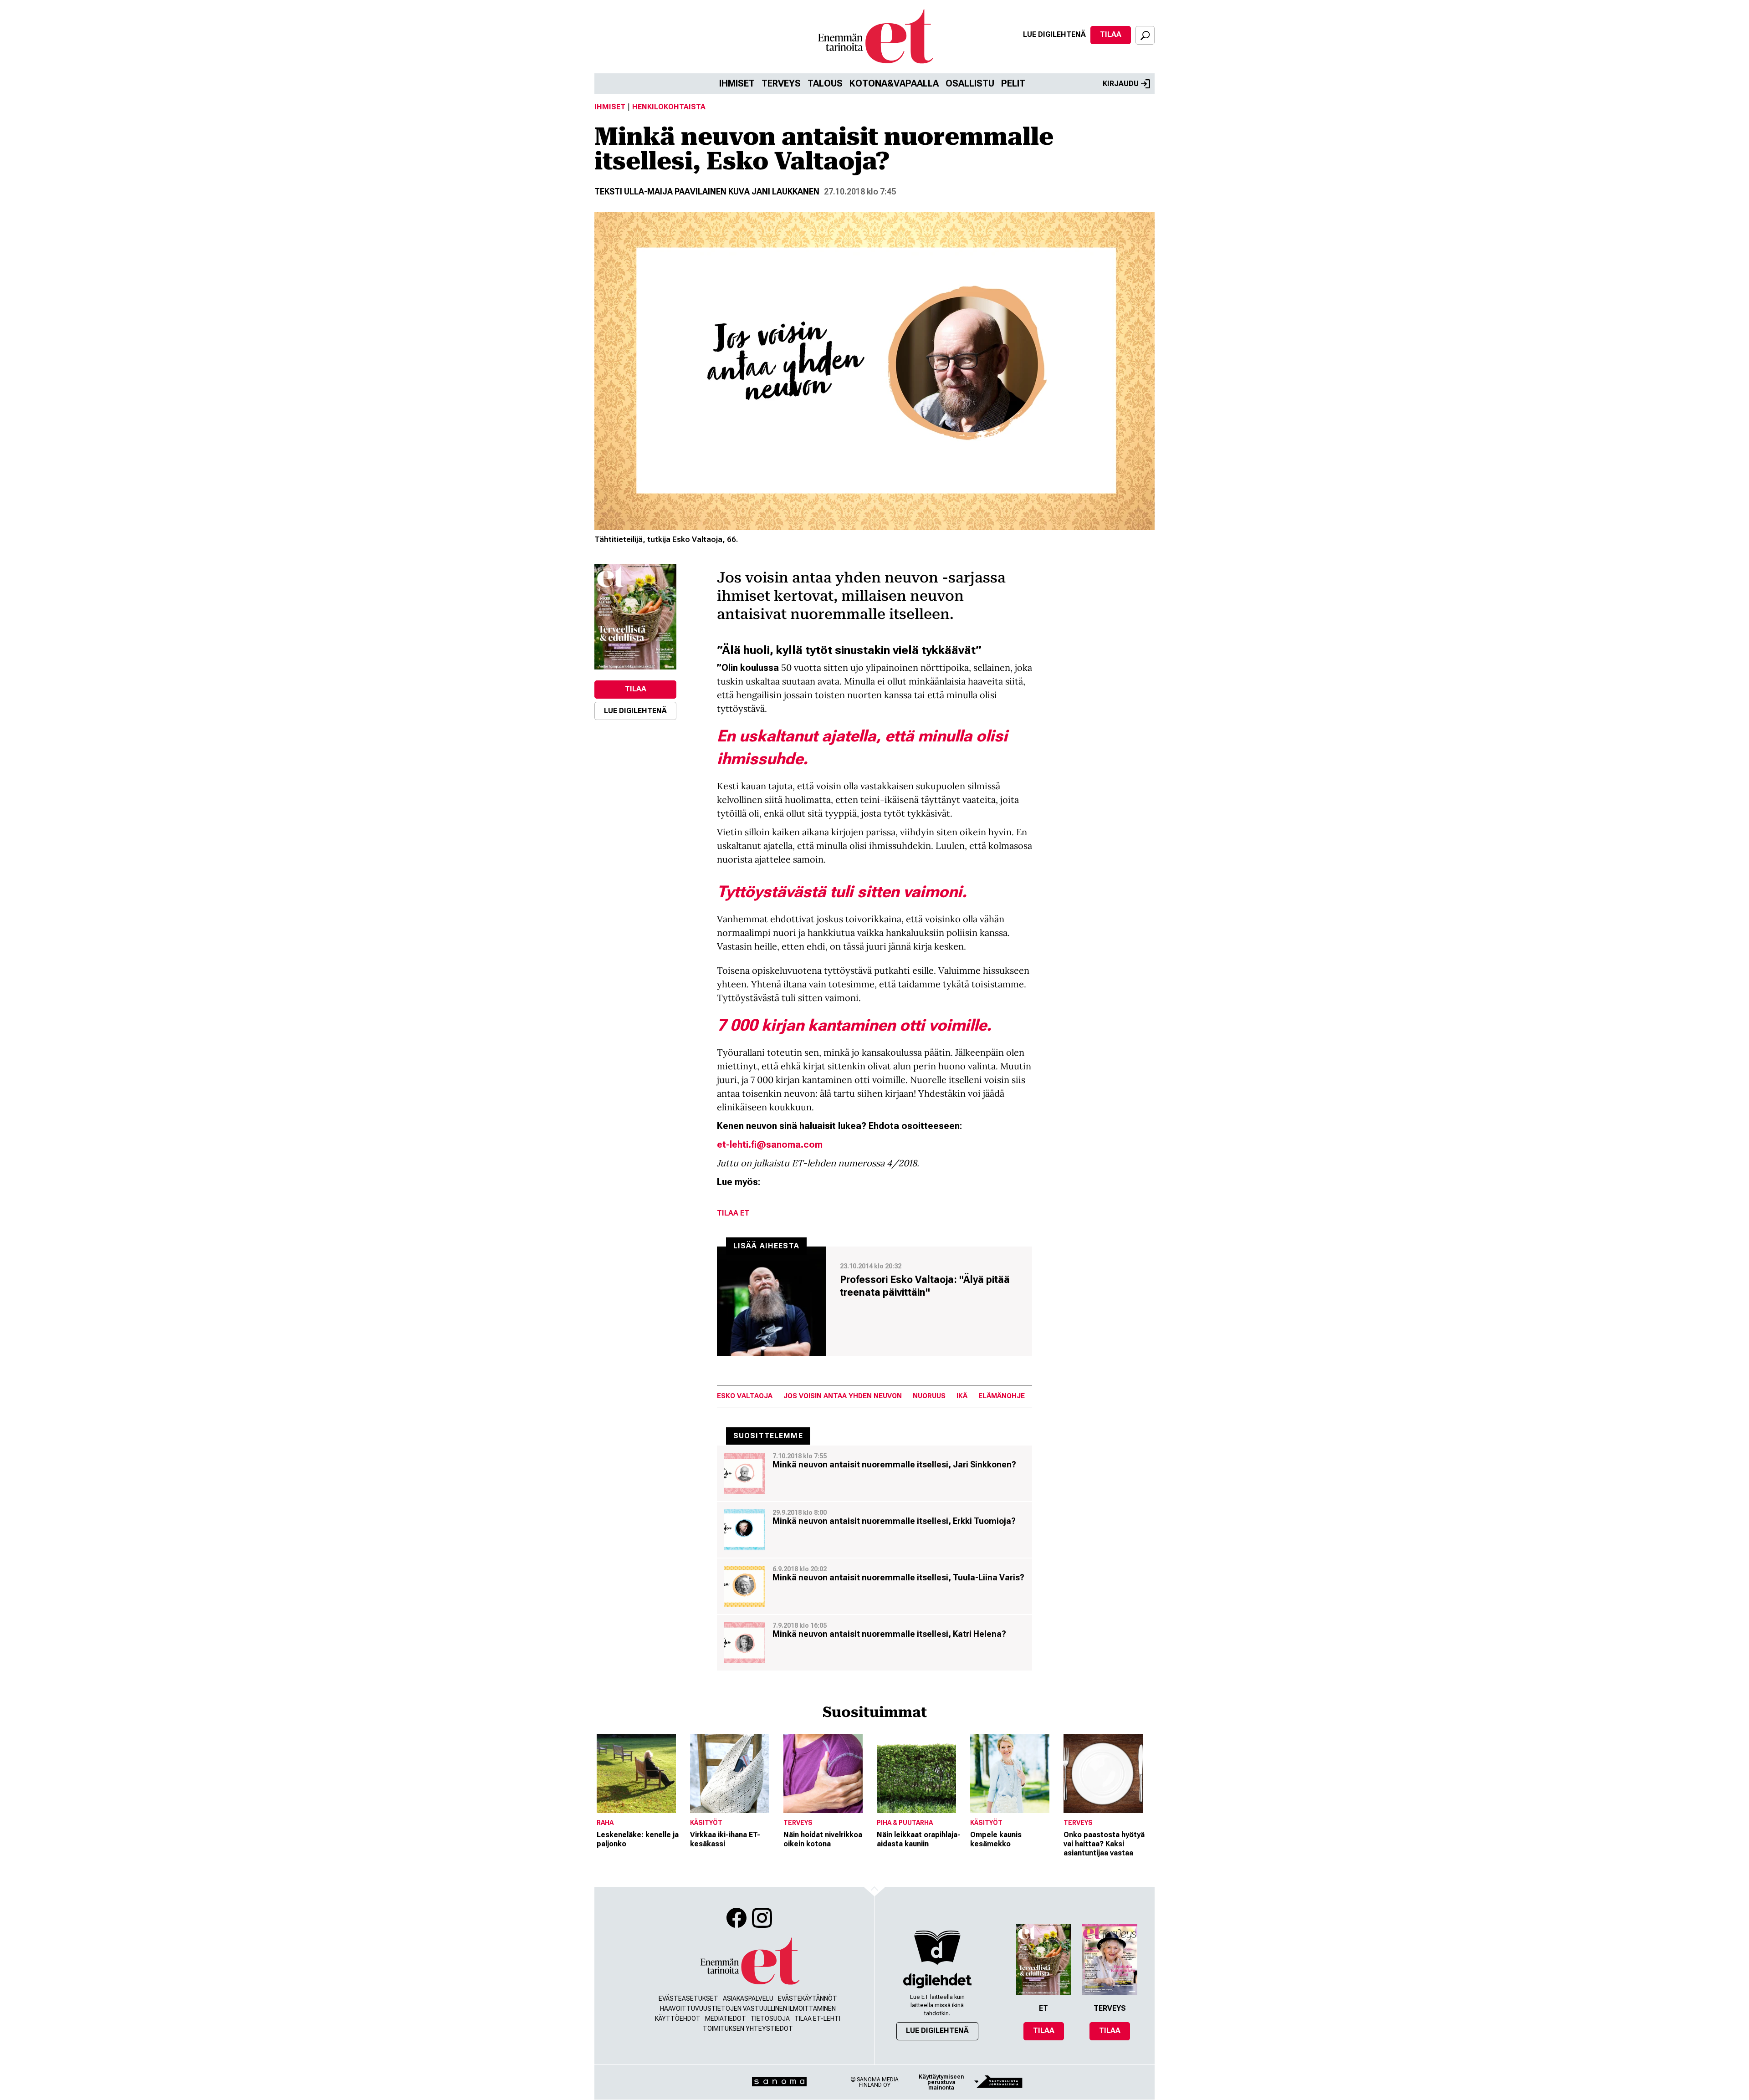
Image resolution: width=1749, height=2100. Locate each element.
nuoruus (929, 1396)
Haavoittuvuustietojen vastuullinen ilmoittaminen (748, 2008)
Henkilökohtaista (669, 107)
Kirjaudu (1121, 84)
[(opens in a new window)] (635, 617)
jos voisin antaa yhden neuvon (843, 1396)
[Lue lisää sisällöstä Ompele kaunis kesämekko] (1015, 1773)
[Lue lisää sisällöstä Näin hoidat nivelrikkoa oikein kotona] (828, 1773)
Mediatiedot (726, 2018)
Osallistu (970, 83)
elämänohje (1002, 1396)
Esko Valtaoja (745, 1396)
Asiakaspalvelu (748, 1998)
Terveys (781, 83)
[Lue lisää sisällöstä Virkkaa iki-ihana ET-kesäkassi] (734, 1773)
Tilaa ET (733, 1213)
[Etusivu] (749, 1961)
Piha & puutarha (905, 1823)
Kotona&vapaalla (894, 83)
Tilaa (1111, 34)
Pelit (1013, 83)
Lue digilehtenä (1054, 34)
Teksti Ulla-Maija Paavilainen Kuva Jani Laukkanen (707, 192)
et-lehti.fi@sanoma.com (770, 1145)
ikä (962, 1396)
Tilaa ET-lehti (817, 2018)
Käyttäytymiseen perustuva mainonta (941, 2082)
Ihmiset (737, 83)
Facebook (736, 1918)
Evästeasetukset (688, 1998)
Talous (825, 83)
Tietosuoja (770, 2018)
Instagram (762, 1918)
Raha (605, 1823)
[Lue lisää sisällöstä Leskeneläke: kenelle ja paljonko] (641, 1773)
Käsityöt (706, 1823)
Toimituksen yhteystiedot (748, 2028)
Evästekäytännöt (808, 1998)
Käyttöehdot (678, 2018)
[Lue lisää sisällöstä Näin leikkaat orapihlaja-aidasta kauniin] (921, 1773)
